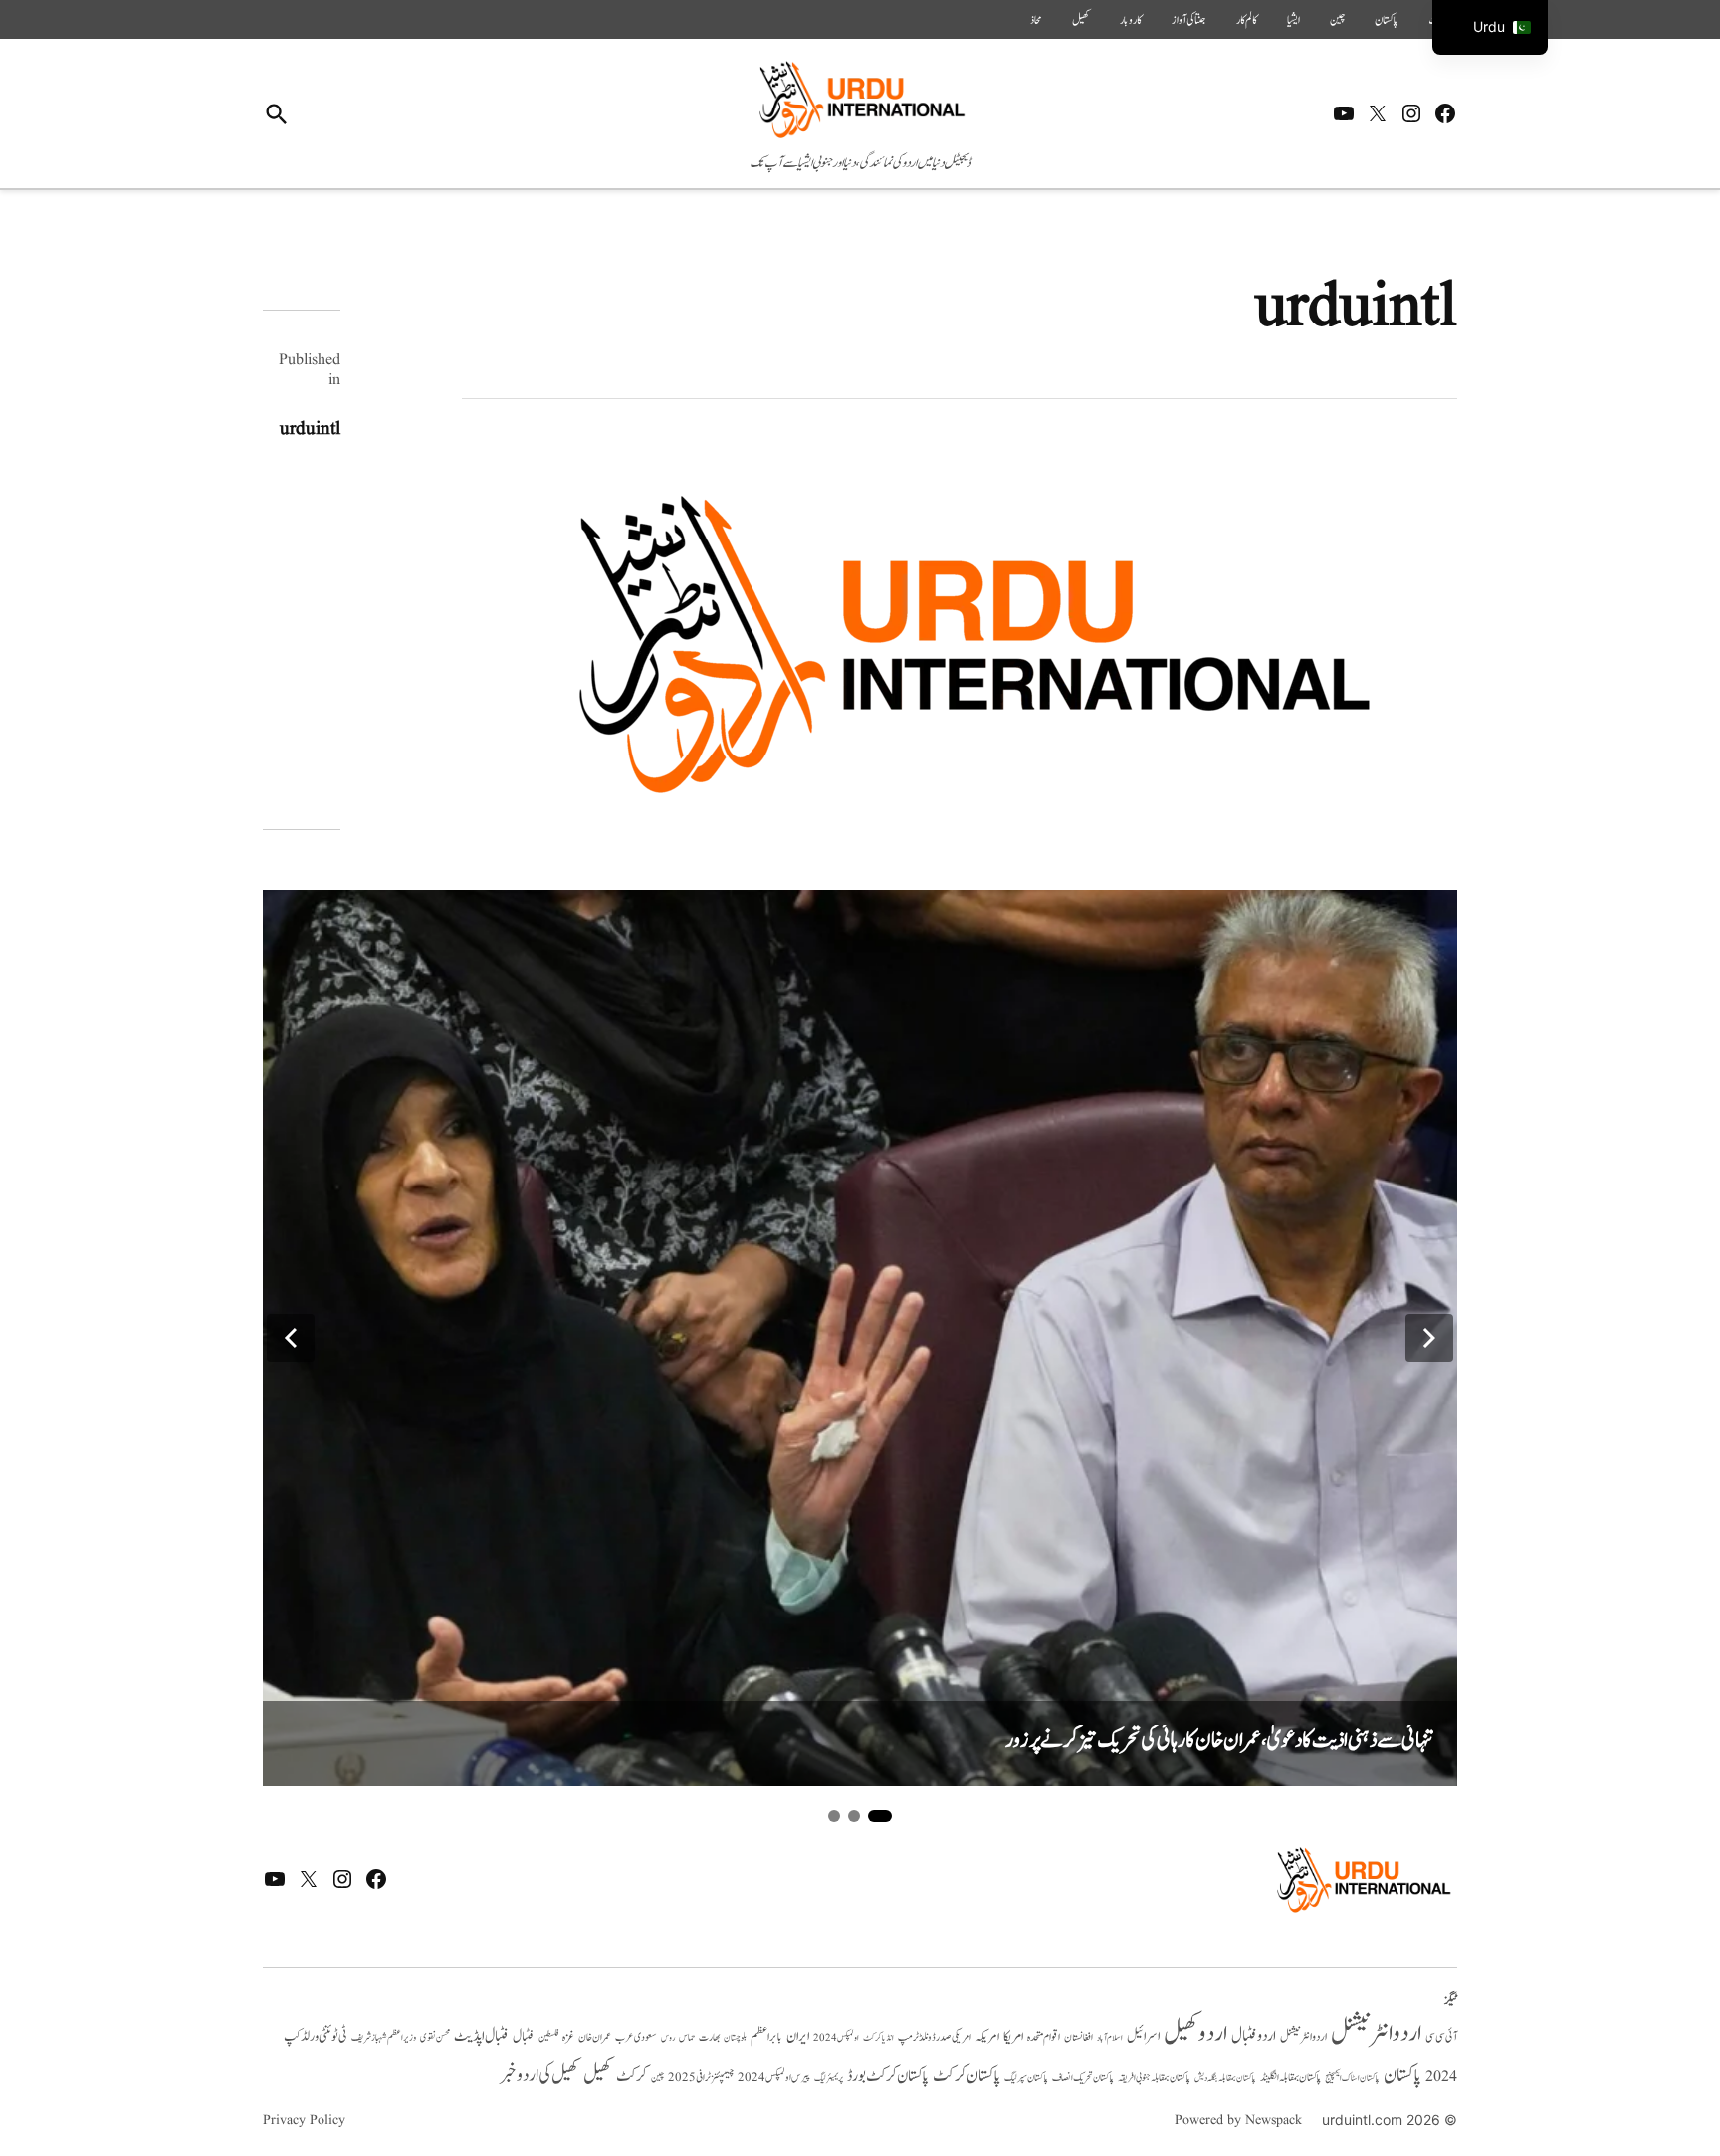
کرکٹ (632, 2076)
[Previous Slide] (291, 1338)
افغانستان (1078, 2038)
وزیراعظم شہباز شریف (384, 2038)
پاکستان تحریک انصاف (1083, 2078)
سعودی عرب (636, 2037)
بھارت (709, 2037)
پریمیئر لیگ (829, 2078)
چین (1337, 20)
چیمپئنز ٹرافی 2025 (701, 2078)
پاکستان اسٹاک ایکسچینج (1352, 2079)
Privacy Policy (304, 2120)
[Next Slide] (1429, 1338)
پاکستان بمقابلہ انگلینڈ (1290, 2078)
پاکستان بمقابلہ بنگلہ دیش (1225, 2078)
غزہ (568, 2037)
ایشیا (1293, 20)
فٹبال (524, 2037)
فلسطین (548, 2037)
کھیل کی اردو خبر (539, 2075)
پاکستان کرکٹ (967, 2076)
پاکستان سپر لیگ (1026, 2078)
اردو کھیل (1195, 2033)
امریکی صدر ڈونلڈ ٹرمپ (935, 2038)
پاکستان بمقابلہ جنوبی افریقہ (1154, 2078)
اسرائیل (1143, 2036)
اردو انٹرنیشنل (1376, 2033)
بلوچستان (735, 2038)
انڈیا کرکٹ (878, 2038)
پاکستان (1387, 20)
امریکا (1013, 2036)
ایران (798, 2036)
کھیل (1081, 20)
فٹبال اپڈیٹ (481, 2036)
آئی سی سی (1441, 2037)
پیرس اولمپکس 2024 (774, 2078)
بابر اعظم (766, 2037)
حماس (687, 2037)
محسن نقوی (435, 2037)
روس (668, 2038)
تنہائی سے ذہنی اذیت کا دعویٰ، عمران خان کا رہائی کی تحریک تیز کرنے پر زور (1219, 1740)
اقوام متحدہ (1044, 2037)
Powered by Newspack (1238, 2120)
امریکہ (987, 2037)
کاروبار (1131, 20)
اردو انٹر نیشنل (1303, 2037)
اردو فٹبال (1254, 2036)
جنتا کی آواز (1189, 20)
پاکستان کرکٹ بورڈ (888, 2076)
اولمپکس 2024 (836, 2038)
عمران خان (595, 2037)
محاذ (1036, 20)
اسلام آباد (1110, 2038)
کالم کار (1247, 20)
